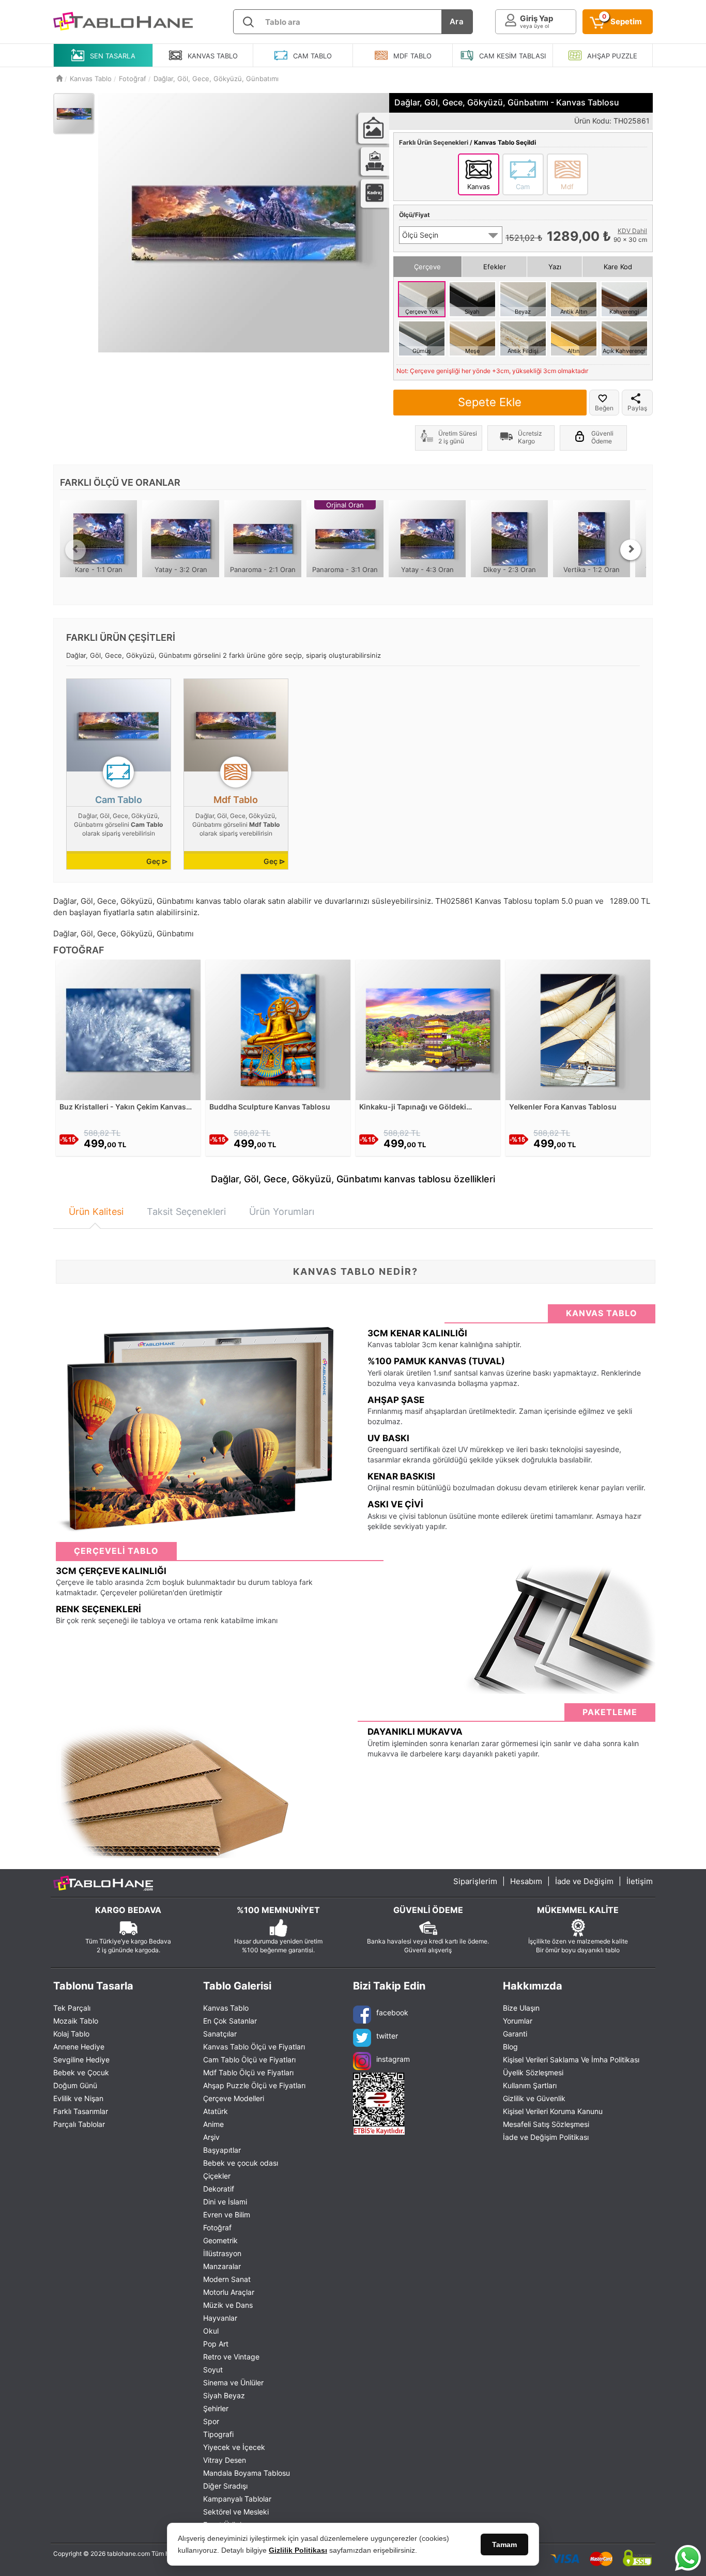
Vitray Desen (225, 2460)
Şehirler (216, 2408)
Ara (457, 21)
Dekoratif (219, 2189)
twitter (387, 2036)
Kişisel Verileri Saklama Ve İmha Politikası (571, 2060)
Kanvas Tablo (226, 2008)
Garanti (515, 2034)
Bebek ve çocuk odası (241, 2163)
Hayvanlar (220, 2318)
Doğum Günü (75, 2085)
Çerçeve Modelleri (234, 2098)
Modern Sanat (227, 2279)
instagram (393, 2059)
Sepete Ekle (490, 402)
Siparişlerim (475, 1881)
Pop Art (216, 2344)
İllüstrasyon (222, 2253)
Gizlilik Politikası (298, 2550)
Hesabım (526, 1881)
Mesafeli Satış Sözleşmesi (546, 2124)
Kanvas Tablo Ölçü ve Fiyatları (254, 2047)
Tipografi (218, 2434)
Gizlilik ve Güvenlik (534, 2098)
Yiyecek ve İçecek (234, 2447)
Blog (510, 2047)
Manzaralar (222, 2266)
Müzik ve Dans (228, 2305)
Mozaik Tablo (76, 2021)
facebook (392, 2012)
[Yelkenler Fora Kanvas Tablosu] (578, 1029)
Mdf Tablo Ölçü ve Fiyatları (248, 2072)
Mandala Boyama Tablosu (247, 2473)
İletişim (640, 1881)
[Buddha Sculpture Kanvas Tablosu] (278, 1029)
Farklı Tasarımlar (81, 2111)
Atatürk (216, 2111)
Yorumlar (518, 2021)
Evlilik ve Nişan (78, 2098)
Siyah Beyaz (224, 2395)
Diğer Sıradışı (225, 2486)
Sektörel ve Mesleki (236, 2512)
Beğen (604, 408)
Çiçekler (217, 2176)
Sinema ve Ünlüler (233, 2382)
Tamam (504, 2544)
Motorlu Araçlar (229, 2292)
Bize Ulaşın (521, 2008)
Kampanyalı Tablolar (237, 2499)
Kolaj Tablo (71, 2034)
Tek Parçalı (72, 2008)
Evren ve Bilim (227, 2215)
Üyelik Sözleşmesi (533, 2072)
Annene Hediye (79, 2047)
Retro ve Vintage (231, 2357)
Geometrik (220, 2240)
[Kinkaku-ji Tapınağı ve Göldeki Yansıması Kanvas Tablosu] (428, 1029)
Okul (211, 2331)
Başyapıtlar (222, 2150)
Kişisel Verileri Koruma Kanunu (553, 2111)
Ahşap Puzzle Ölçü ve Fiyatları (254, 2085)
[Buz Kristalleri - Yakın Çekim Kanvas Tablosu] (128, 1029)
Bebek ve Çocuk (81, 2072)
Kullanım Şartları (530, 2085)
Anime (213, 2124)
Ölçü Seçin (420, 235)
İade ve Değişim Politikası (546, 2137)
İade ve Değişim (584, 1881)
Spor (211, 2421)
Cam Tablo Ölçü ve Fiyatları (249, 2060)
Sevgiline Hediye (81, 2060)
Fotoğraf (217, 2227)
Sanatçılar (220, 2034)
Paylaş (637, 408)
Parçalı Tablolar (79, 2124)
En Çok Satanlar (230, 2021)
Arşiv (211, 2137)
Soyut (213, 2370)
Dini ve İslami (225, 2202)
